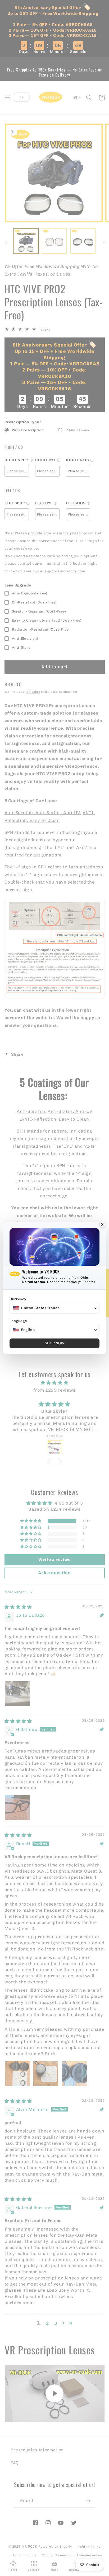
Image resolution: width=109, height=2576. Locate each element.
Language (18, 1321)
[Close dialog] (102, 1225)
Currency (18, 1299)
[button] (54, 1308)
